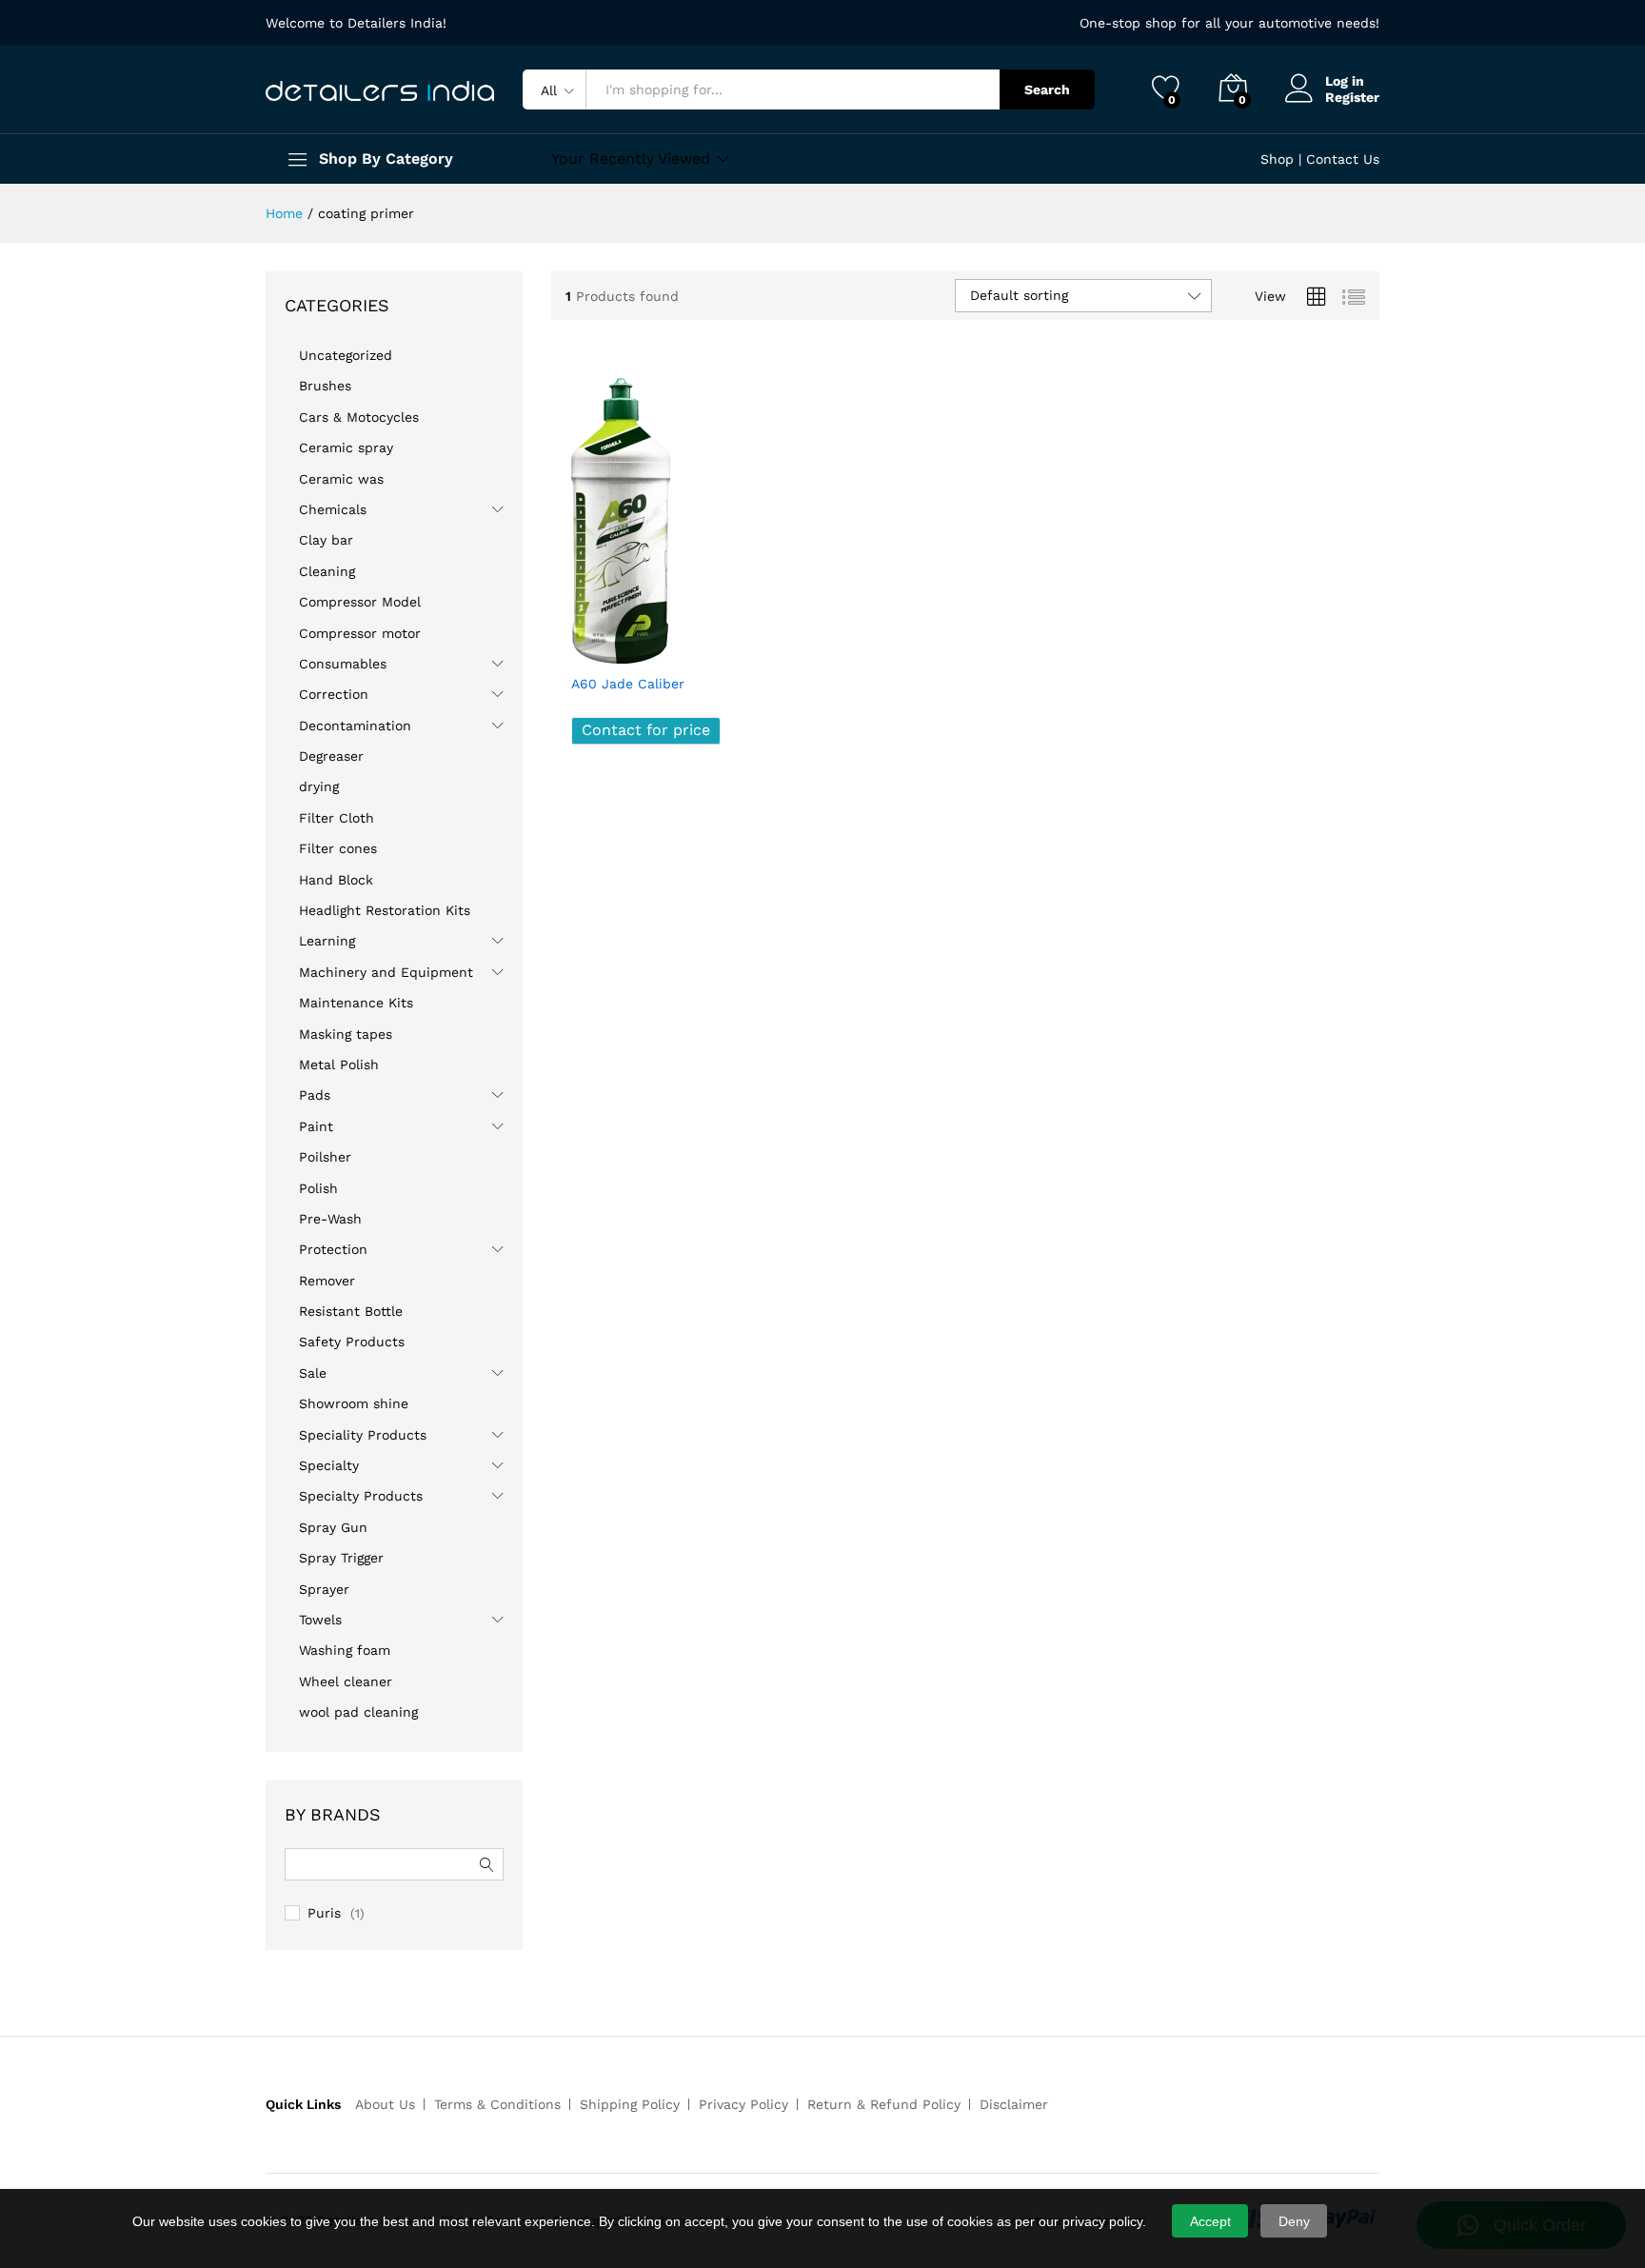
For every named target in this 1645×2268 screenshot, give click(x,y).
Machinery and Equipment (386, 972)
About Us (385, 2104)
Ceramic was (341, 479)
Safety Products (352, 1342)
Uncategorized (346, 355)
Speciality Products (363, 1435)
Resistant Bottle (351, 1311)
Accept (1210, 2221)
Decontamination (355, 726)
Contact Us (1343, 159)
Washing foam (345, 1650)
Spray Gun (333, 1527)
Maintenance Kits (356, 1003)
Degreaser (331, 756)
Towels (320, 1620)
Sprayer (324, 1589)
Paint (316, 1126)
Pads (315, 1095)
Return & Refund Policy (884, 2104)
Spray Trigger (341, 1558)
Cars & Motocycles (359, 417)
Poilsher (325, 1157)
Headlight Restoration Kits (385, 910)
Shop (1277, 159)
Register (1352, 97)
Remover (327, 1281)
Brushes (325, 386)
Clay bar (326, 540)
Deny (1294, 2221)
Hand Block (336, 880)
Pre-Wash (330, 1219)
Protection (333, 1249)
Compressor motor (360, 633)
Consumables (343, 664)
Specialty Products (361, 1496)
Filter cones (338, 848)
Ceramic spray (346, 448)
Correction (334, 694)
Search (1047, 90)
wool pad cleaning (358, 1712)
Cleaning (327, 571)
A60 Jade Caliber (628, 684)
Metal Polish (339, 1064)
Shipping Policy (630, 2104)
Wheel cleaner (346, 1681)
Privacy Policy (743, 2104)
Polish (318, 1188)
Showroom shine (354, 1403)
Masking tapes (346, 1034)
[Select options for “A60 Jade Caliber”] (586, 643)
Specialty (329, 1465)
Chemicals (333, 509)
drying (319, 786)
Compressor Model (360, 602)
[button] (713, 643)
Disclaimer (1014, 2104)
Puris (324, 1913)
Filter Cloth (337, 818)
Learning (327, 941)
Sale (313, 1373)
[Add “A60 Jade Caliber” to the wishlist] (670, 643)
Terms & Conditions (497, 2104)
